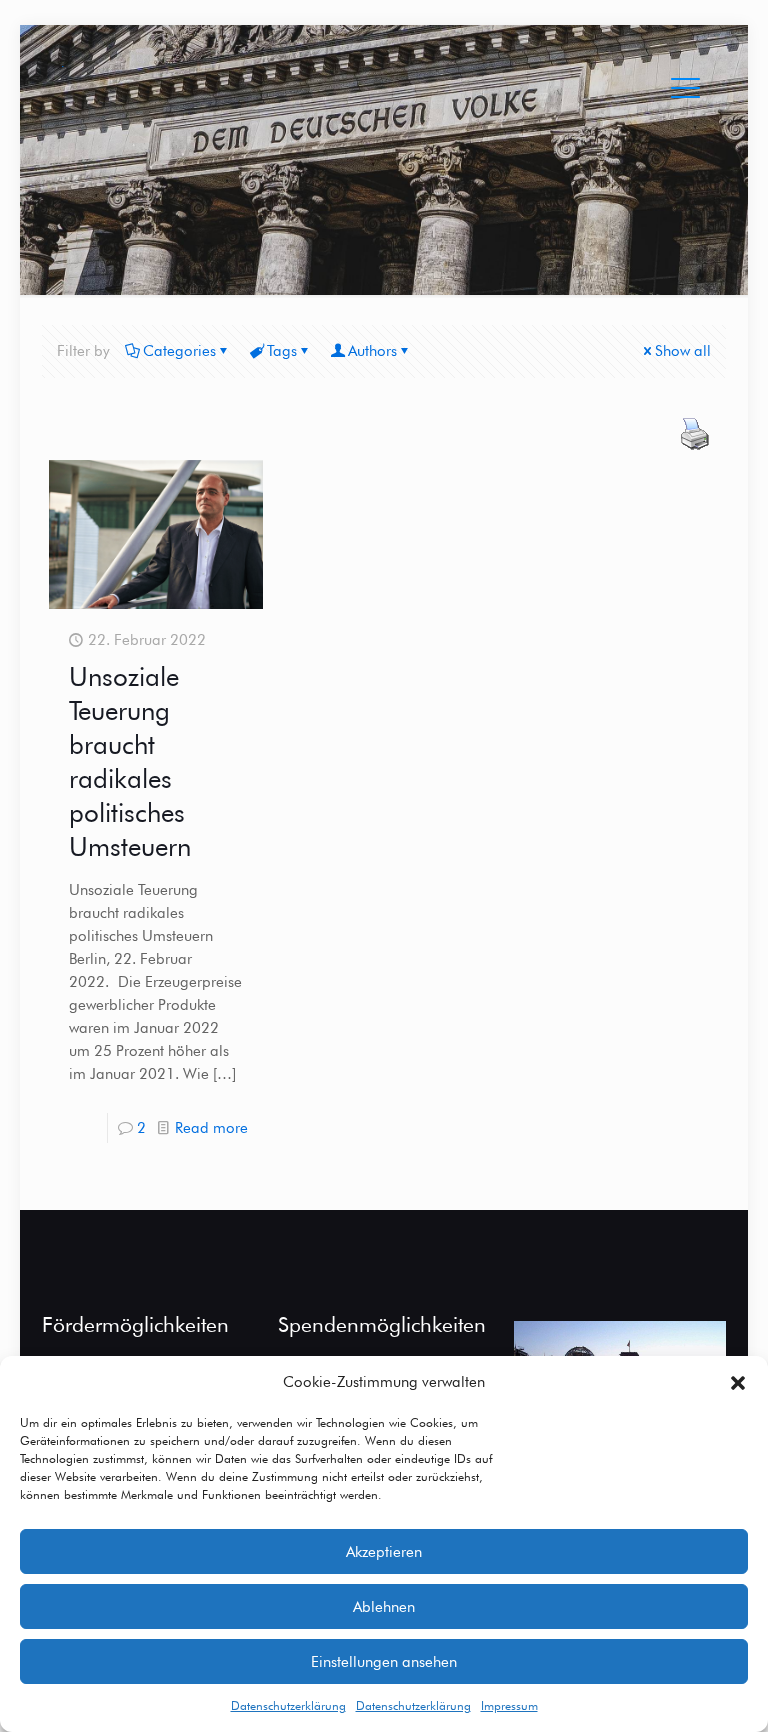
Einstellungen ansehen (384, 1662)
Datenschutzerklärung (288, 1705)
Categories (179, 351)
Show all (683, 351)
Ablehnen (384, 1607)
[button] (738, 1383)
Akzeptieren (384, 1552)
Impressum (509, 1705)
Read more (211, 1128)
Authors (372, 351)
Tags (282, 351)
